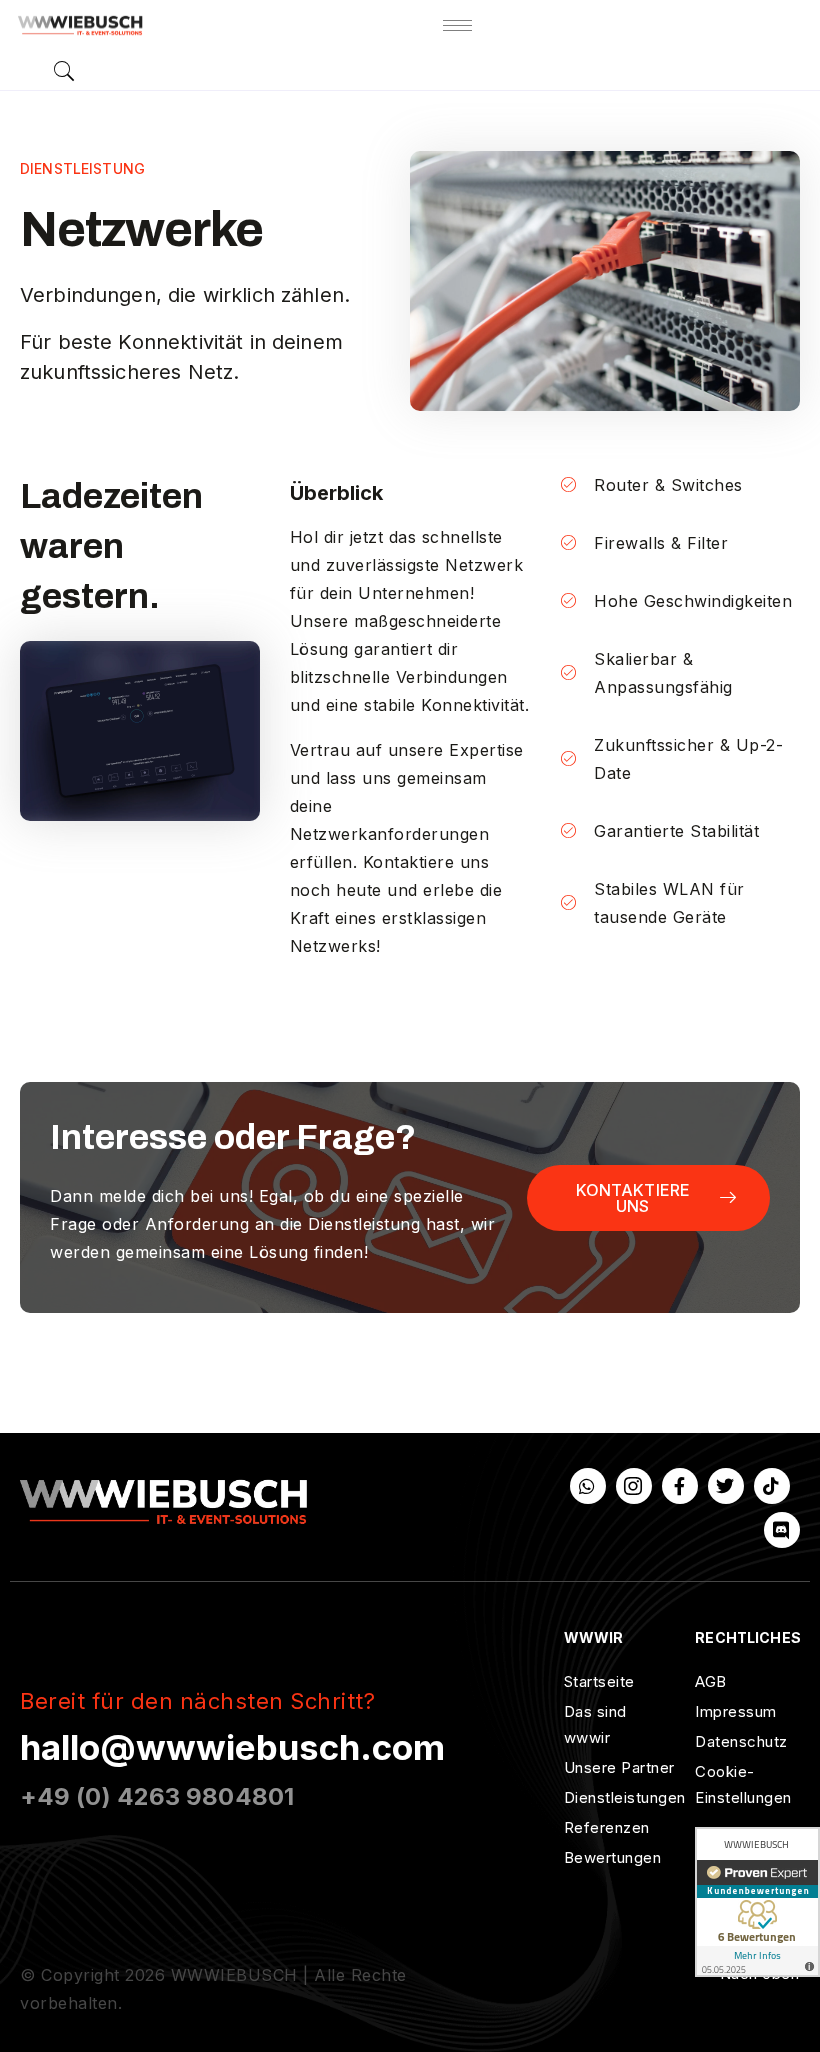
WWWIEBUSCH (234, 1975)
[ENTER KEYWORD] (64, 70)
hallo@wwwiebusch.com (232, 1747)
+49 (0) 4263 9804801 (157, 1796)
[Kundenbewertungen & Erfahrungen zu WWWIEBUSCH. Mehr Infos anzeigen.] (757, 1902)
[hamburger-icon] (457, 25)
